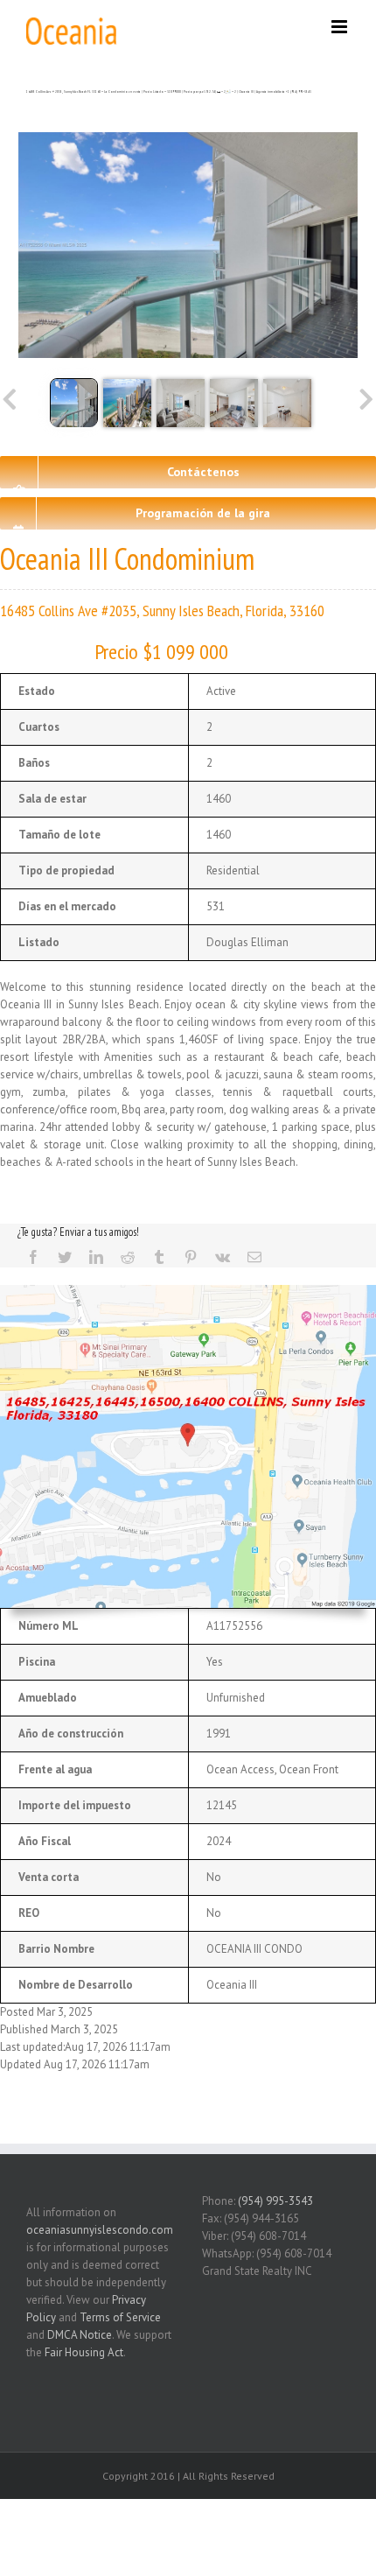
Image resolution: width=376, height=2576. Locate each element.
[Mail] (254, 1257)
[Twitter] (65, 1257)
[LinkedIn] (96, 1257)
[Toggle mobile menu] (341, 27)
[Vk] (223, 1257)
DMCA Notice (80, 2335)
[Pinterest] (191, 1257)
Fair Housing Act (84, 2352)
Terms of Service (120, 2317)
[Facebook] (33, 1257)
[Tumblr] (159, 1257)
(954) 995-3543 (275, 2201)
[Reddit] (128, 1257)
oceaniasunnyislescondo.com (100, 2230)
